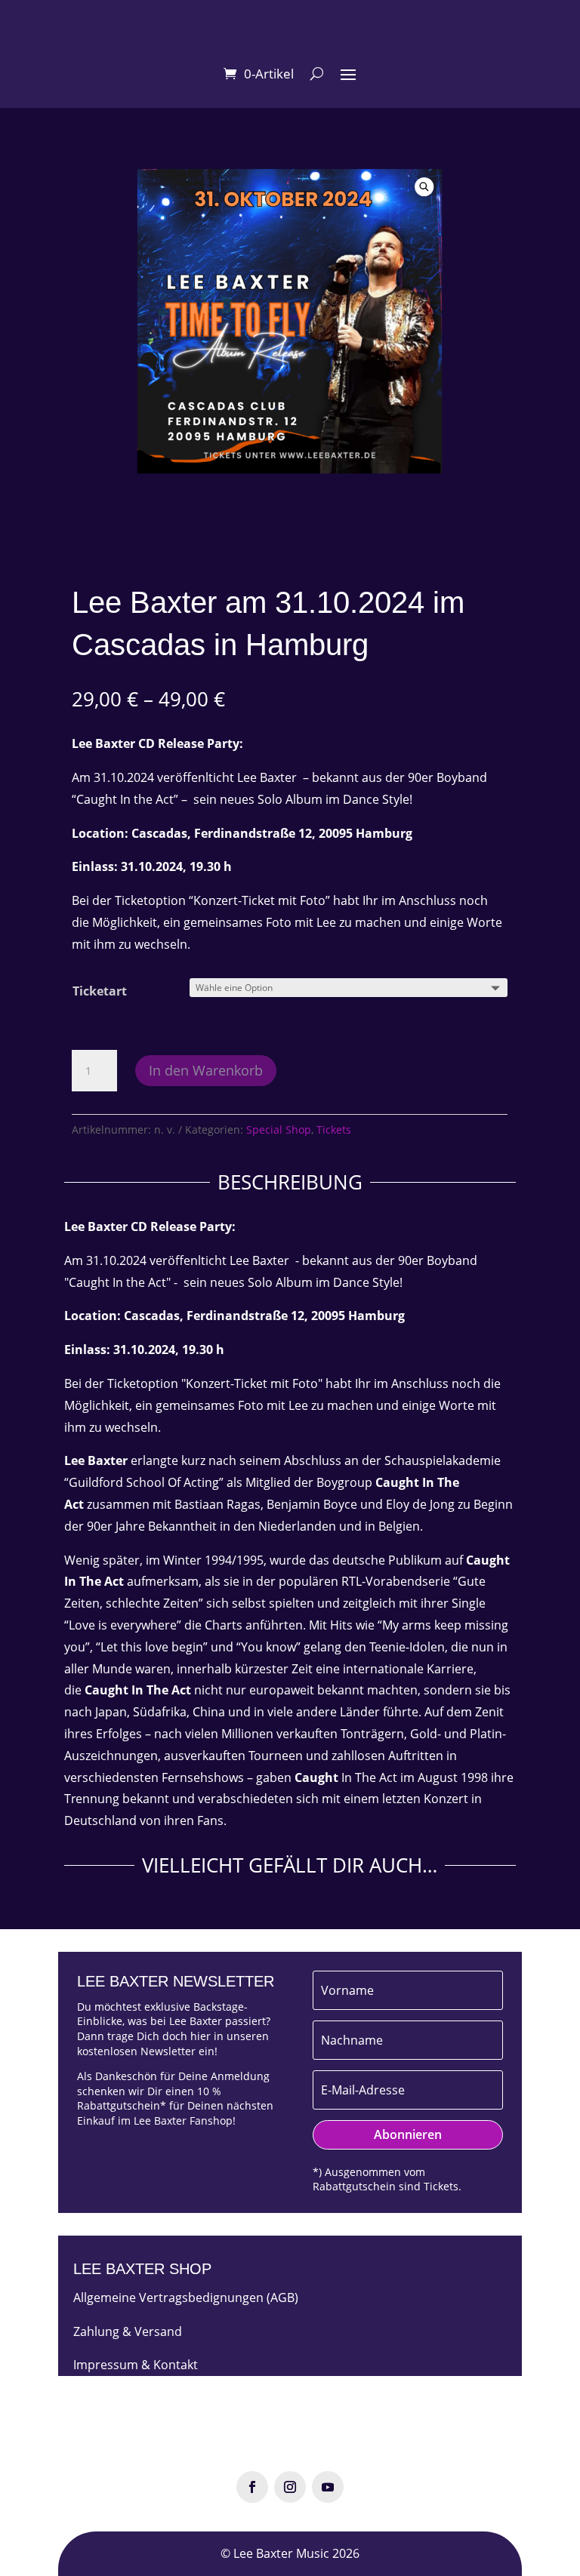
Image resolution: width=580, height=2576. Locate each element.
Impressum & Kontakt (136, 2365)
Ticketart (100, 991)
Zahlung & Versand (128, 2331)
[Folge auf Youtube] (328, 2487)
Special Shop (279, 1130)
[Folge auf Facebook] (252, 2487)
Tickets (334, 1130)
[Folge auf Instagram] (290, 2487)
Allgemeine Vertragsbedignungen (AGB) (186, 2297)
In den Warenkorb (206, 1070)
